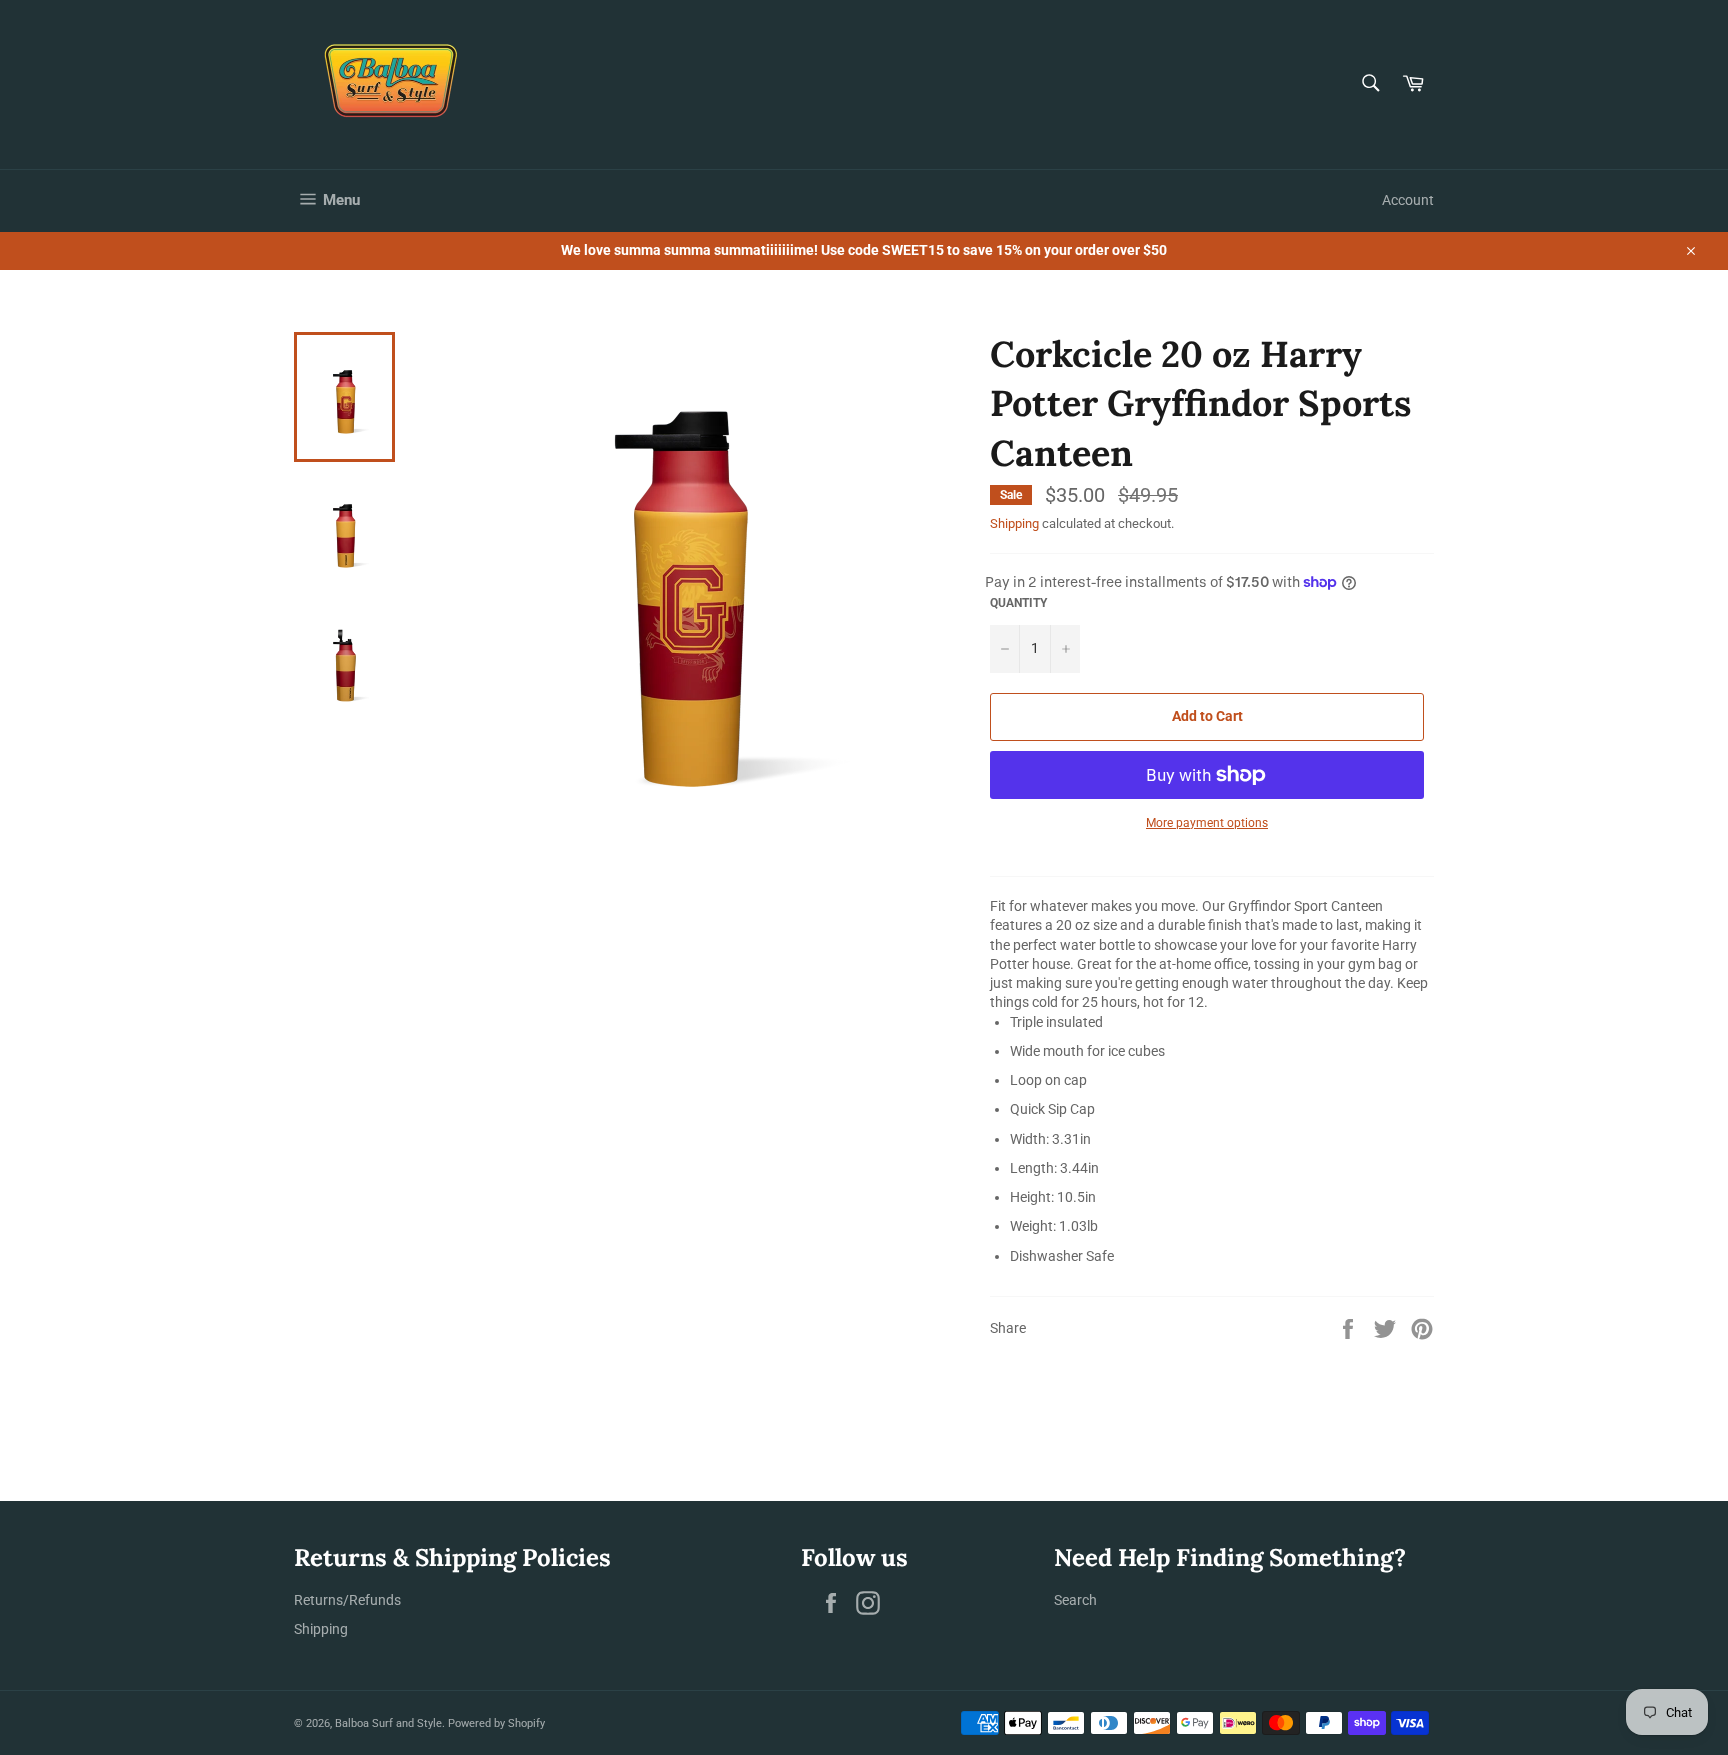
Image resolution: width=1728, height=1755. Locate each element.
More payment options (1207, 823)
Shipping (1014, 523)
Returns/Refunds (347, 1600)
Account (1408, 200)
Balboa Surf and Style (388, 1723)
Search (1075, 1600)
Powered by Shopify (496, 1723)
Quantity (1018, 603)
